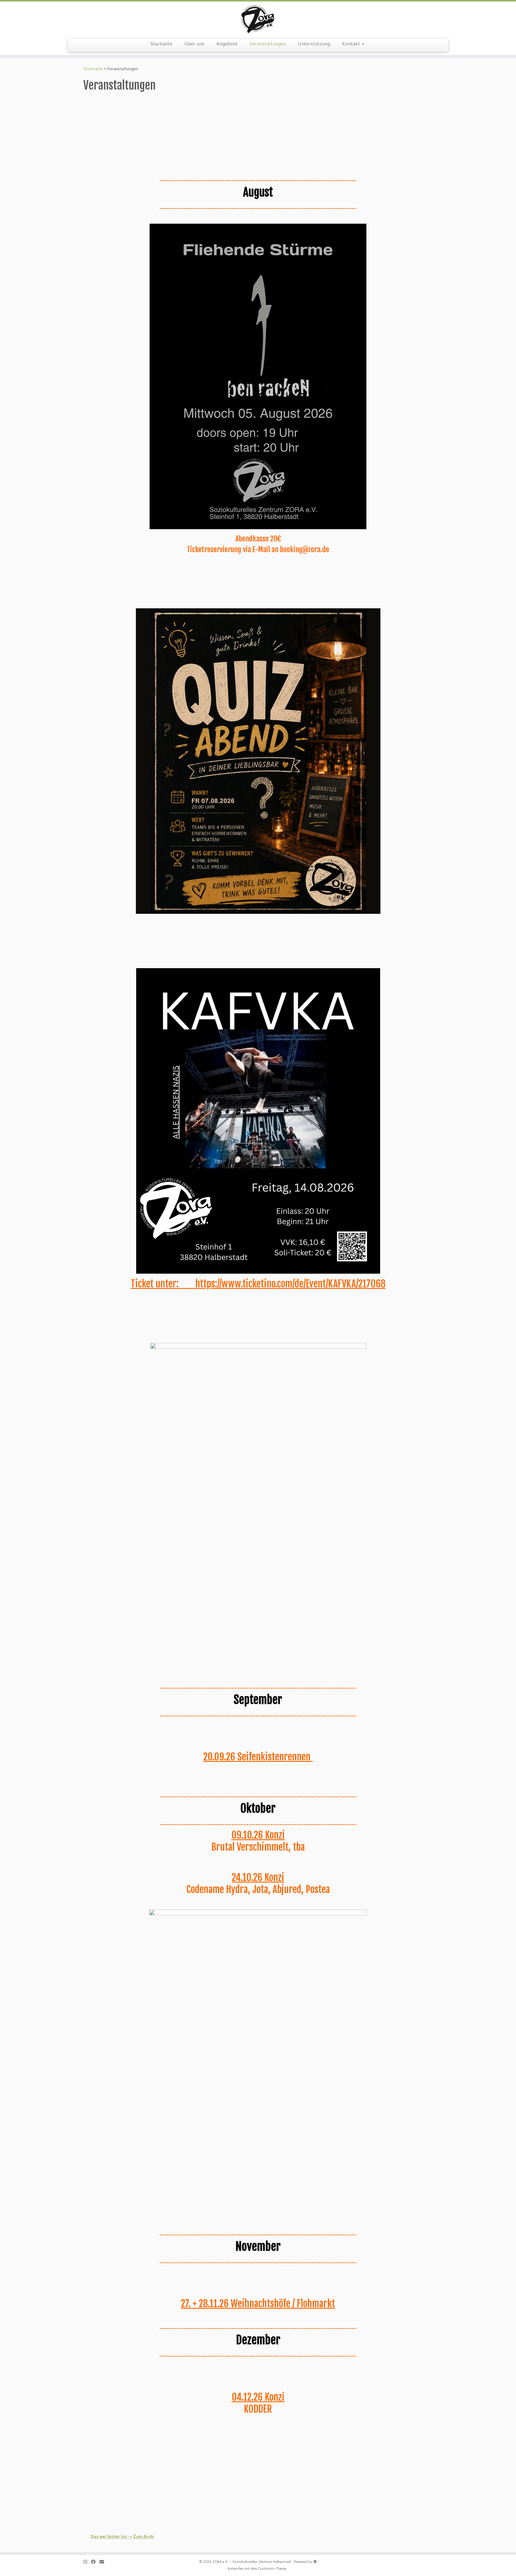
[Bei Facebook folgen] (95, 2562)
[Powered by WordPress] (315, 2560)
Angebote (227, 43)
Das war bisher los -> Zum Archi (122, 2537)
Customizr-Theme (272, 2569)
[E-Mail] (104, 2562)
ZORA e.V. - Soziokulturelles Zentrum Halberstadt (252, 2562)
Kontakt (352, 43)
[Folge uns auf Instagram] (87, 2562)
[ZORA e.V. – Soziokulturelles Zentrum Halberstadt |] (258, 19)
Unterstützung (314, 43)
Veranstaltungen (268, 43)
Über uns (194, 43)
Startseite (161, 43)
